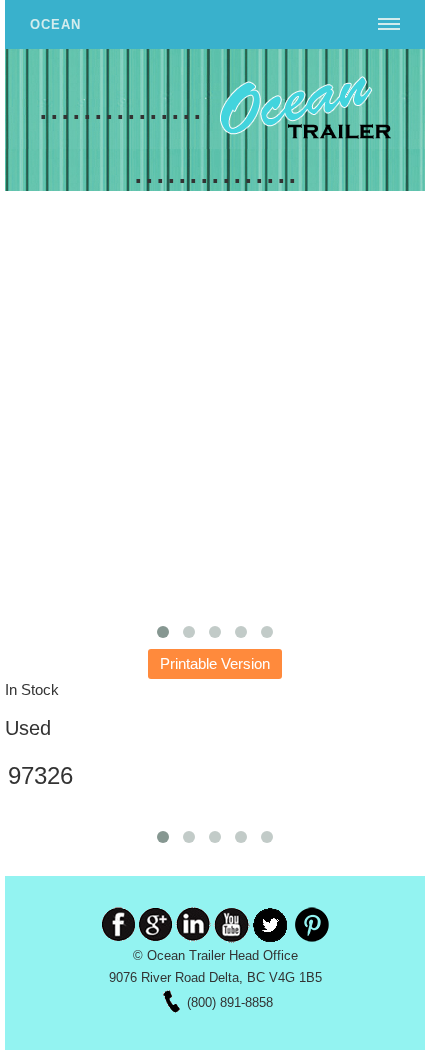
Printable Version (215, 663)
